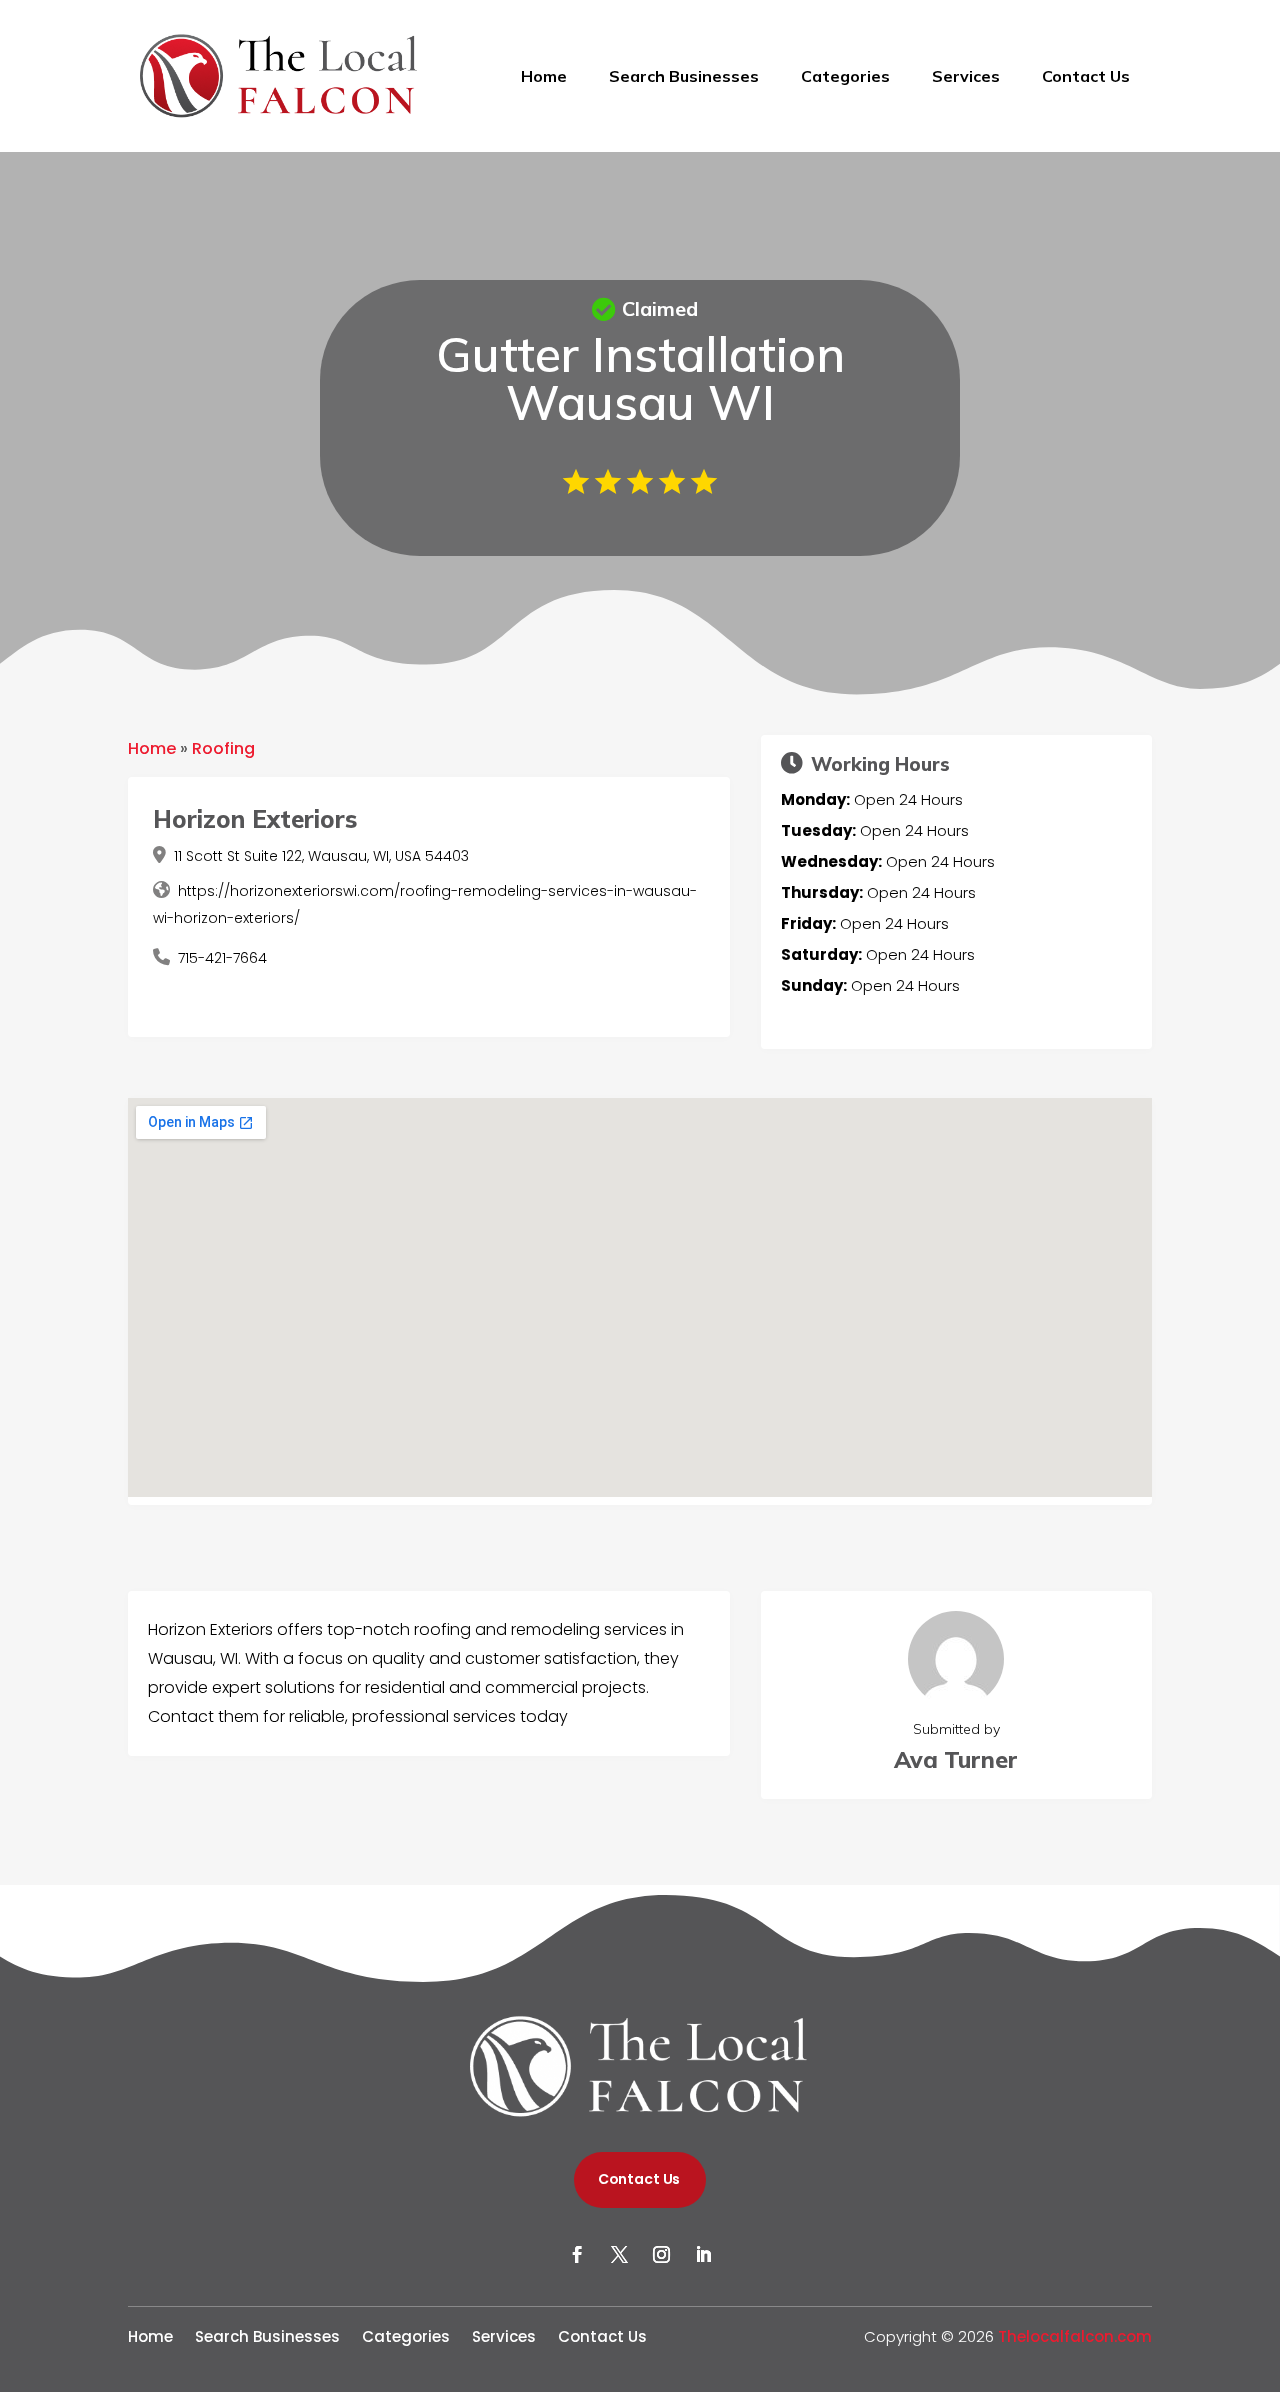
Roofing (223, 748)
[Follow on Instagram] (661, 2255)
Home (544, 76)
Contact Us (1086, 76)
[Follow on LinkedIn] (703, 2255)
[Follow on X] (619, 2255)
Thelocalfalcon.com (1075, 2336)
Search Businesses (684, 76)
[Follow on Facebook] (577, 2255)
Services (966, 76)
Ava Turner (956, 1759)
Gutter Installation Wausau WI (640, 378)
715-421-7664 (222, 958)
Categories (845, 76)
